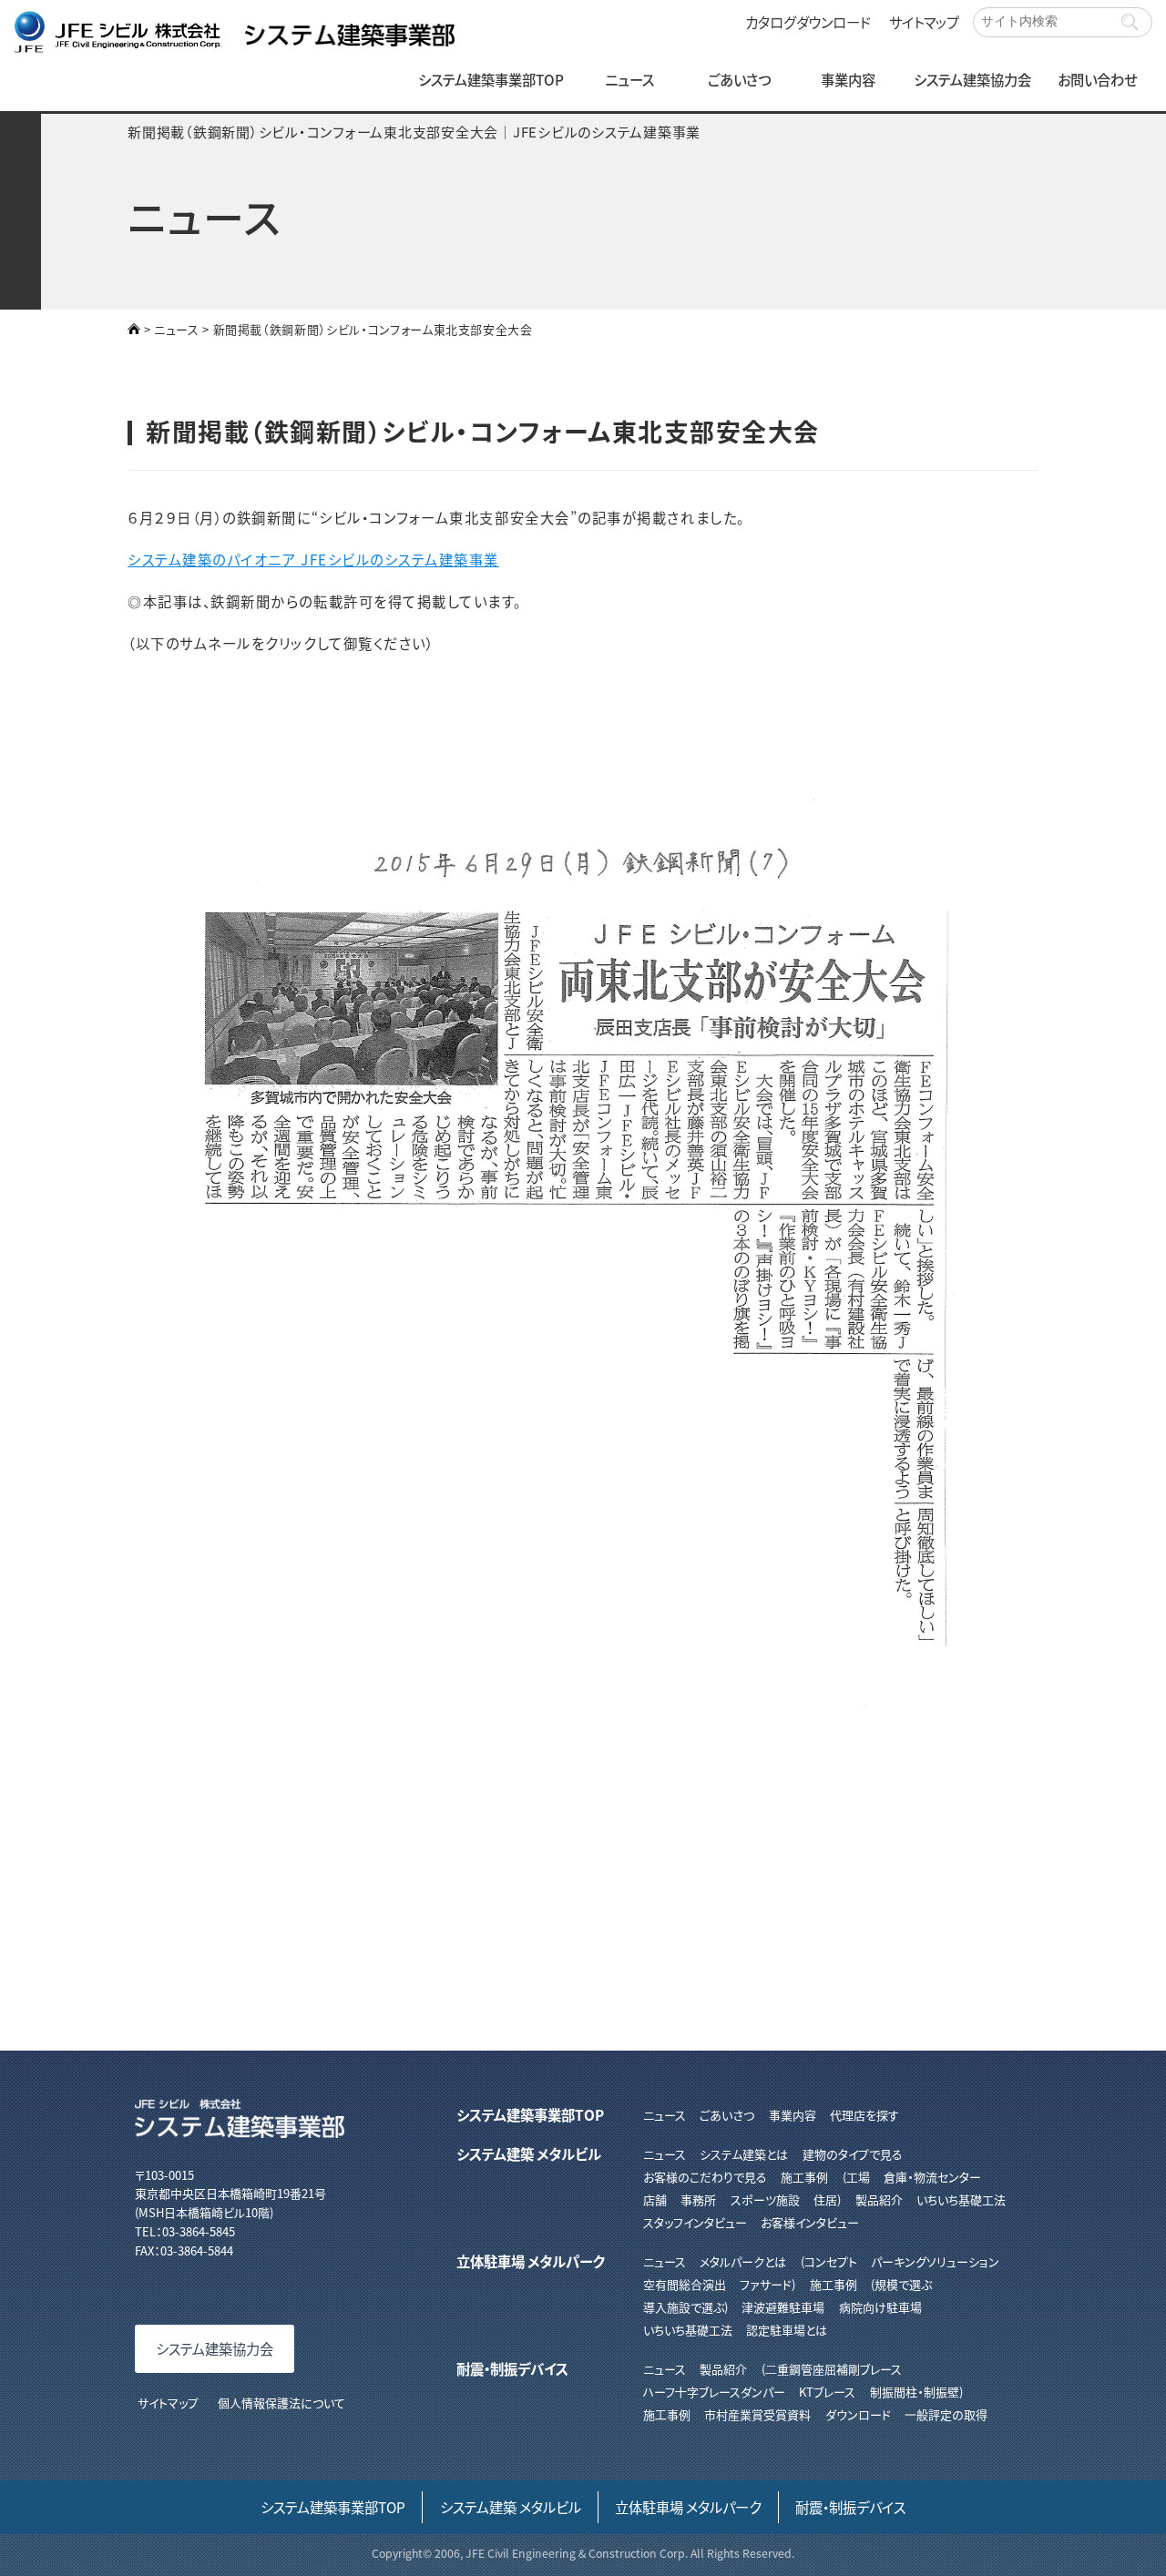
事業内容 (848, 79)
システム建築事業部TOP (491, 79)
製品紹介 (879, 2199)
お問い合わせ (1097, 79)
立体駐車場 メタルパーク (530, 2261)
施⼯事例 (667, 2414)
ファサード (766, 2284)
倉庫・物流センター (932, 2177)
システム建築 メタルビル (529, 2153)
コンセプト (830, 2261)
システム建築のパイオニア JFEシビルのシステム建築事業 (313, 559)
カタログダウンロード (808, 22)
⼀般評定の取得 (946, 2414)
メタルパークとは (743, 2261)
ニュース (629, 79)
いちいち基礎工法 (961, 2199)
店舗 (655, 2199)
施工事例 (804, 2177)
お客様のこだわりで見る (705, 2177)
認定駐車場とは (787, 2330)
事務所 (698, 2199)
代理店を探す (864, 2115)
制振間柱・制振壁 (915, 2392)
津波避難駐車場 (783, 2307)
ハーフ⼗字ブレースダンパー (714, 2392)
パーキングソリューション (935, 2261)
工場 (858, 2177)
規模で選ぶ (903, 2284)
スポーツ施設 (765, 2199)
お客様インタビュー (810, 2222)
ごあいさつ (739, 79)
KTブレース (827, 2392)
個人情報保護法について (281, 2403)
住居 (825, 2199)
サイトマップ (924, 22)
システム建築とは (744, 2154)
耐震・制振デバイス (512, 2368)
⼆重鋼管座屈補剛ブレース (833, 2369)
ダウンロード (858, 2414)
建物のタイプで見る (852, 2154)
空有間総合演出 (685, 2284)
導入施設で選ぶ (684, 2307)
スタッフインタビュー (695, 2222)
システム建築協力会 (972, 79)
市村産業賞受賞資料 (757, 2414)
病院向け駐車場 (880, 2307)
